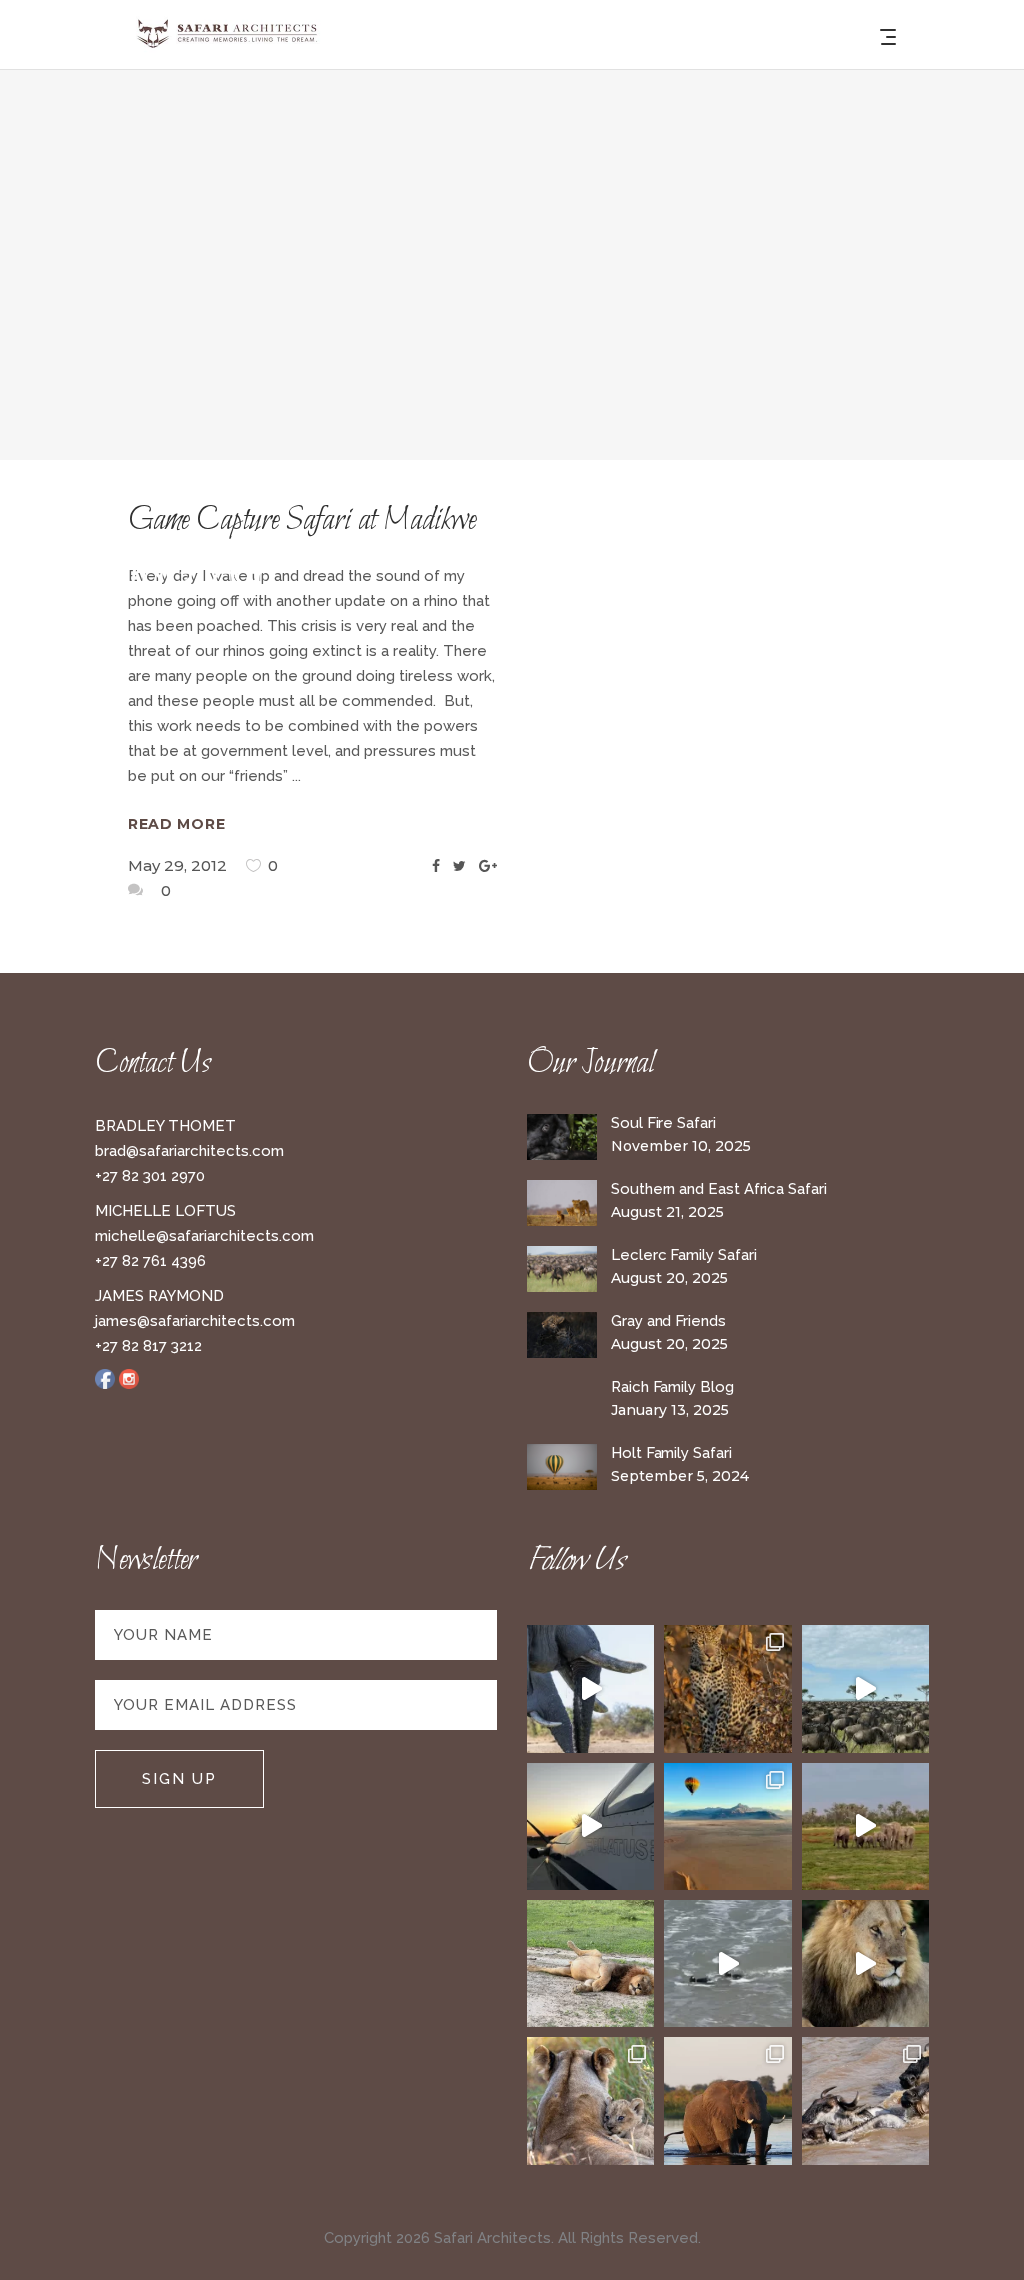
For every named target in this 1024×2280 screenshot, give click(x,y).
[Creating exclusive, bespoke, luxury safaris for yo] (590, 1826)
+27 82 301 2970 (150, 1176)
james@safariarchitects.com (195, 1321)
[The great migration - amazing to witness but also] (865, 2100)
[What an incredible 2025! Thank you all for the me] (865, 1826)
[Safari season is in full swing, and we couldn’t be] (727, 1688)
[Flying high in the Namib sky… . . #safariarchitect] (727, 1826)
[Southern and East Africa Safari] (562, 1203)
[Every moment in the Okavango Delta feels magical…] (727, 2100)
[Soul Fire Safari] (562, 1137)
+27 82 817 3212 (148, 1346)
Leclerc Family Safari (683, 1255)
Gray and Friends (668, 1321)
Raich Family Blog (672, 1387)
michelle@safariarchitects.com (204, 1236)
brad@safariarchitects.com (189, 1151)
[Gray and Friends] (562, 1335)
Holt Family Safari (671, 1453)
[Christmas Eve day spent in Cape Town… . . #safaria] (727, 1963)
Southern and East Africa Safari (719, 1189)
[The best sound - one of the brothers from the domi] (865, 1963)
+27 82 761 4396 (150, 1261)
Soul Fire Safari (663, 1123)
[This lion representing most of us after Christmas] (590, 1963)
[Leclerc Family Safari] (562, 1269)
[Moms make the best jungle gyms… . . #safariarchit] (590, 2100)
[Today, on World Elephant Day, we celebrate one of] (590, 1688)
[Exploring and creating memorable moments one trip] (865, 1688)
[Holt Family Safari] (562, 1467)
